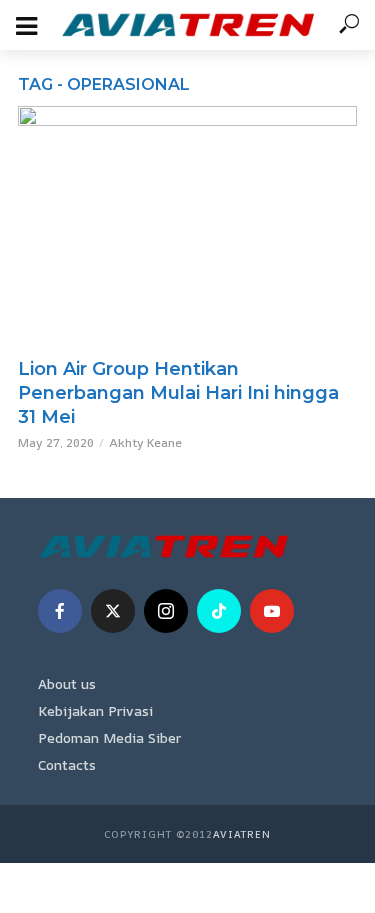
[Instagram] (166, 611)
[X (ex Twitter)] (113, 611)
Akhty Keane (145, 442)
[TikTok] (219, 611)
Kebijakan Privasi (95, 710)
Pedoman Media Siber (109, 737)
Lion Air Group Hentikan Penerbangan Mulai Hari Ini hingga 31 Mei (178, 393)
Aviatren (242, 834)
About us (67, 683)
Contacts (67, 764)
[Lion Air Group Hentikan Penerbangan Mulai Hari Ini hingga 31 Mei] (187, 226)
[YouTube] (272, 611)
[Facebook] (60, 611)
